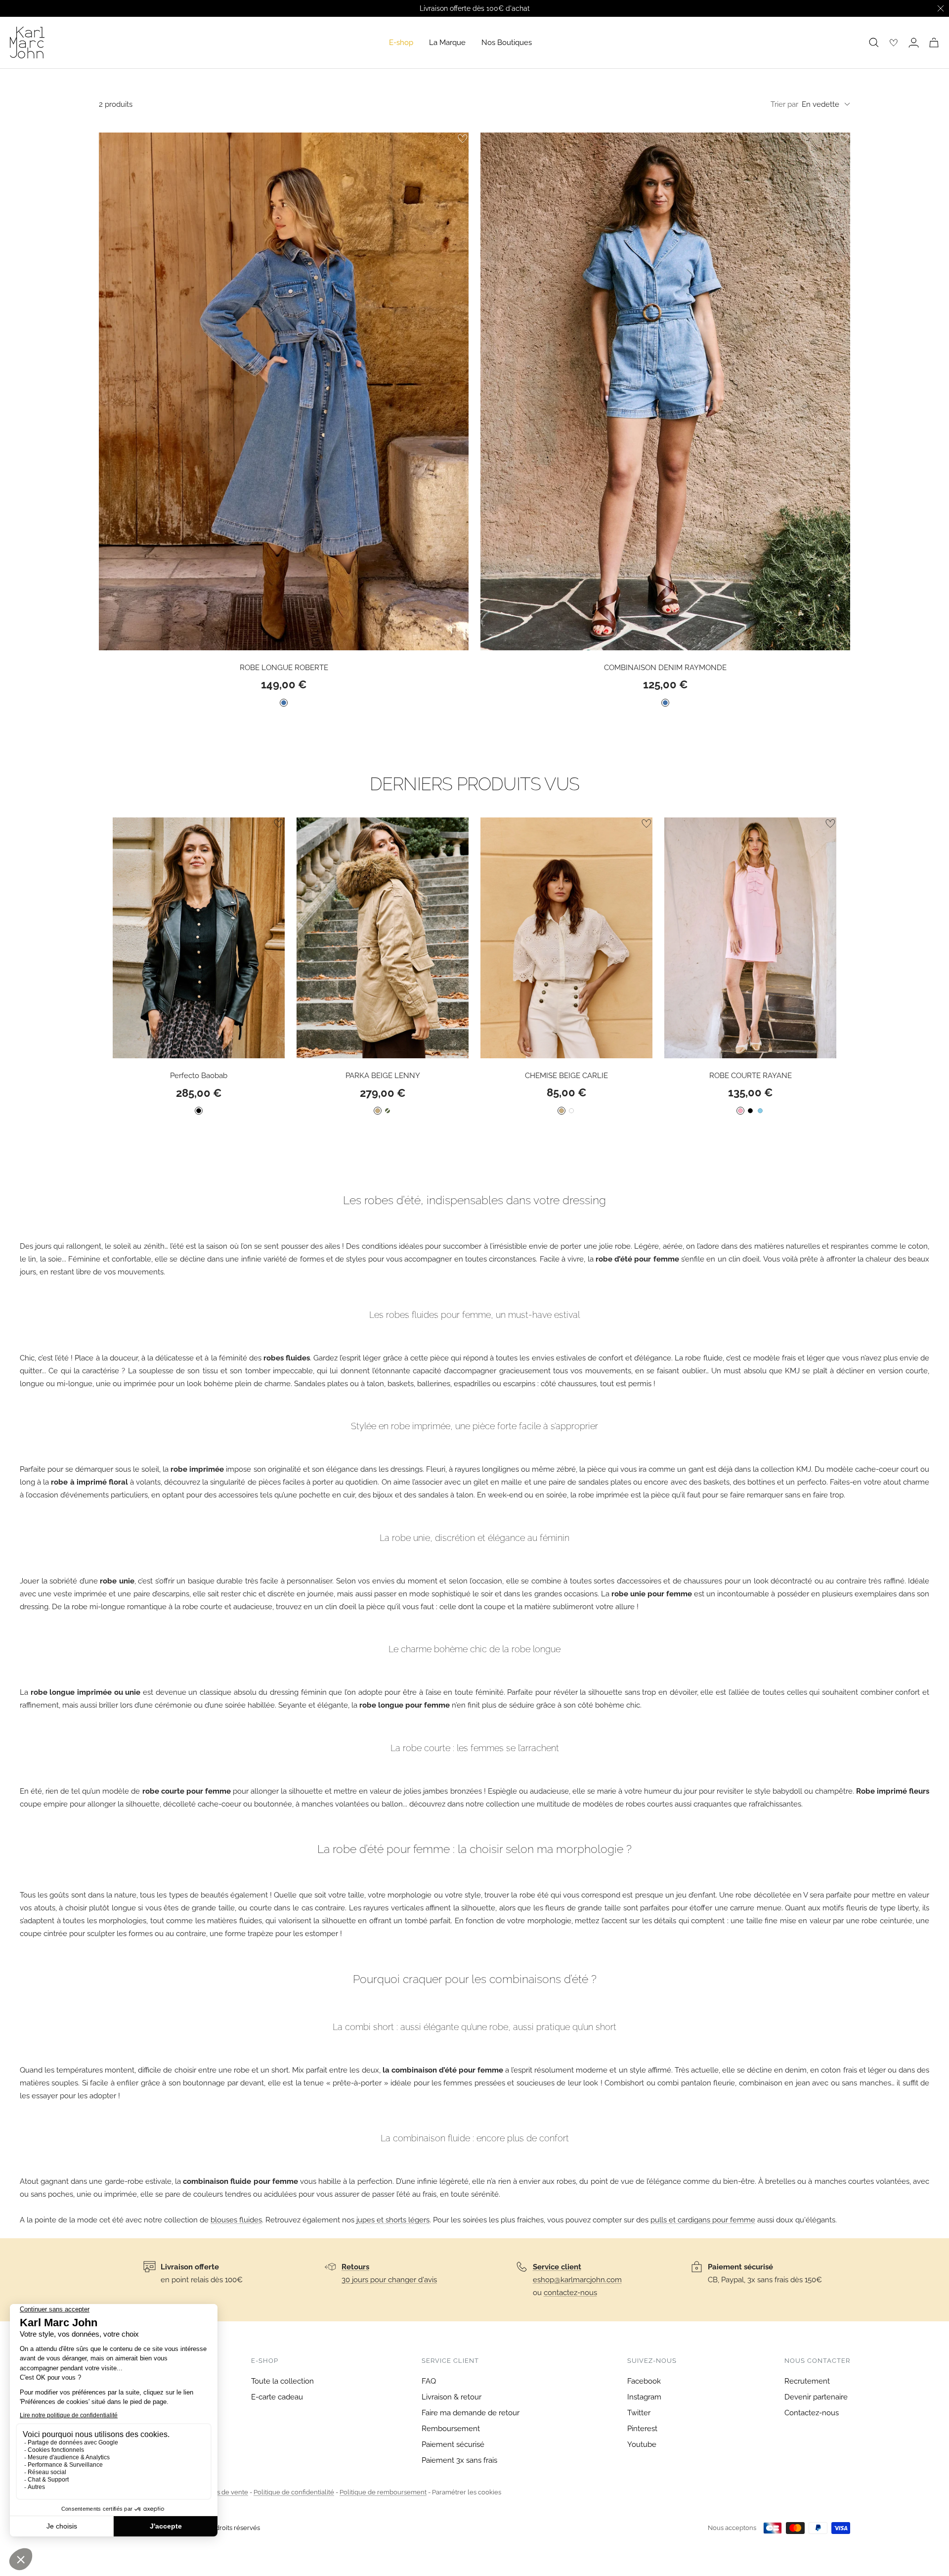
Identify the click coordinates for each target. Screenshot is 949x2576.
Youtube (642, 2444)
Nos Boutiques (507, 43)
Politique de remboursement (383, 2492)
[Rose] (740, 1111)
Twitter (639, 2413)
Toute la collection (282, 2381)
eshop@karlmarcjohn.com (577, 2280)
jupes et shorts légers (393, 2220)
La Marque (447, 43)
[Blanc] (571, 1111)
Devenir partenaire (816, 2397)
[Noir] (199, 1111)
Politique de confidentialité (294, 2492)
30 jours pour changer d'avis (389, 2280)
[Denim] (284, 703)
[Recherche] (874, 43)
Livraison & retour (452, 2397)
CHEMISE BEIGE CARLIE (566, 1076)
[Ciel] (760, 1111)
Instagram (644, 2397)
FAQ (429, 2381)
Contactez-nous (812, 2413)
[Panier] (934, 43)
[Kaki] (388, 1111)
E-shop (401, 43)
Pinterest (642, 2429)
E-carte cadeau (277, 2397)
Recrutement (807, 2381)
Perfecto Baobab (199, 1076)
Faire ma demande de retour (471, 2413)
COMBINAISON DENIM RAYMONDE (665, 668)
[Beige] (378, 1111)
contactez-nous (570, 2293)
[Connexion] (914, 43)
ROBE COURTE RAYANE (751, 1076)
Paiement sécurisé (453, 2444)
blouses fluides (236, 2220)
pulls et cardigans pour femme (703, 2220)
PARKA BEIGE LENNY (383, 1076)
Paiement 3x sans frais (459, 2460)
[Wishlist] (894, 43)
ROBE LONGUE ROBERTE (284, 668)
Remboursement (451, 2429)
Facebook (644, 2381)
